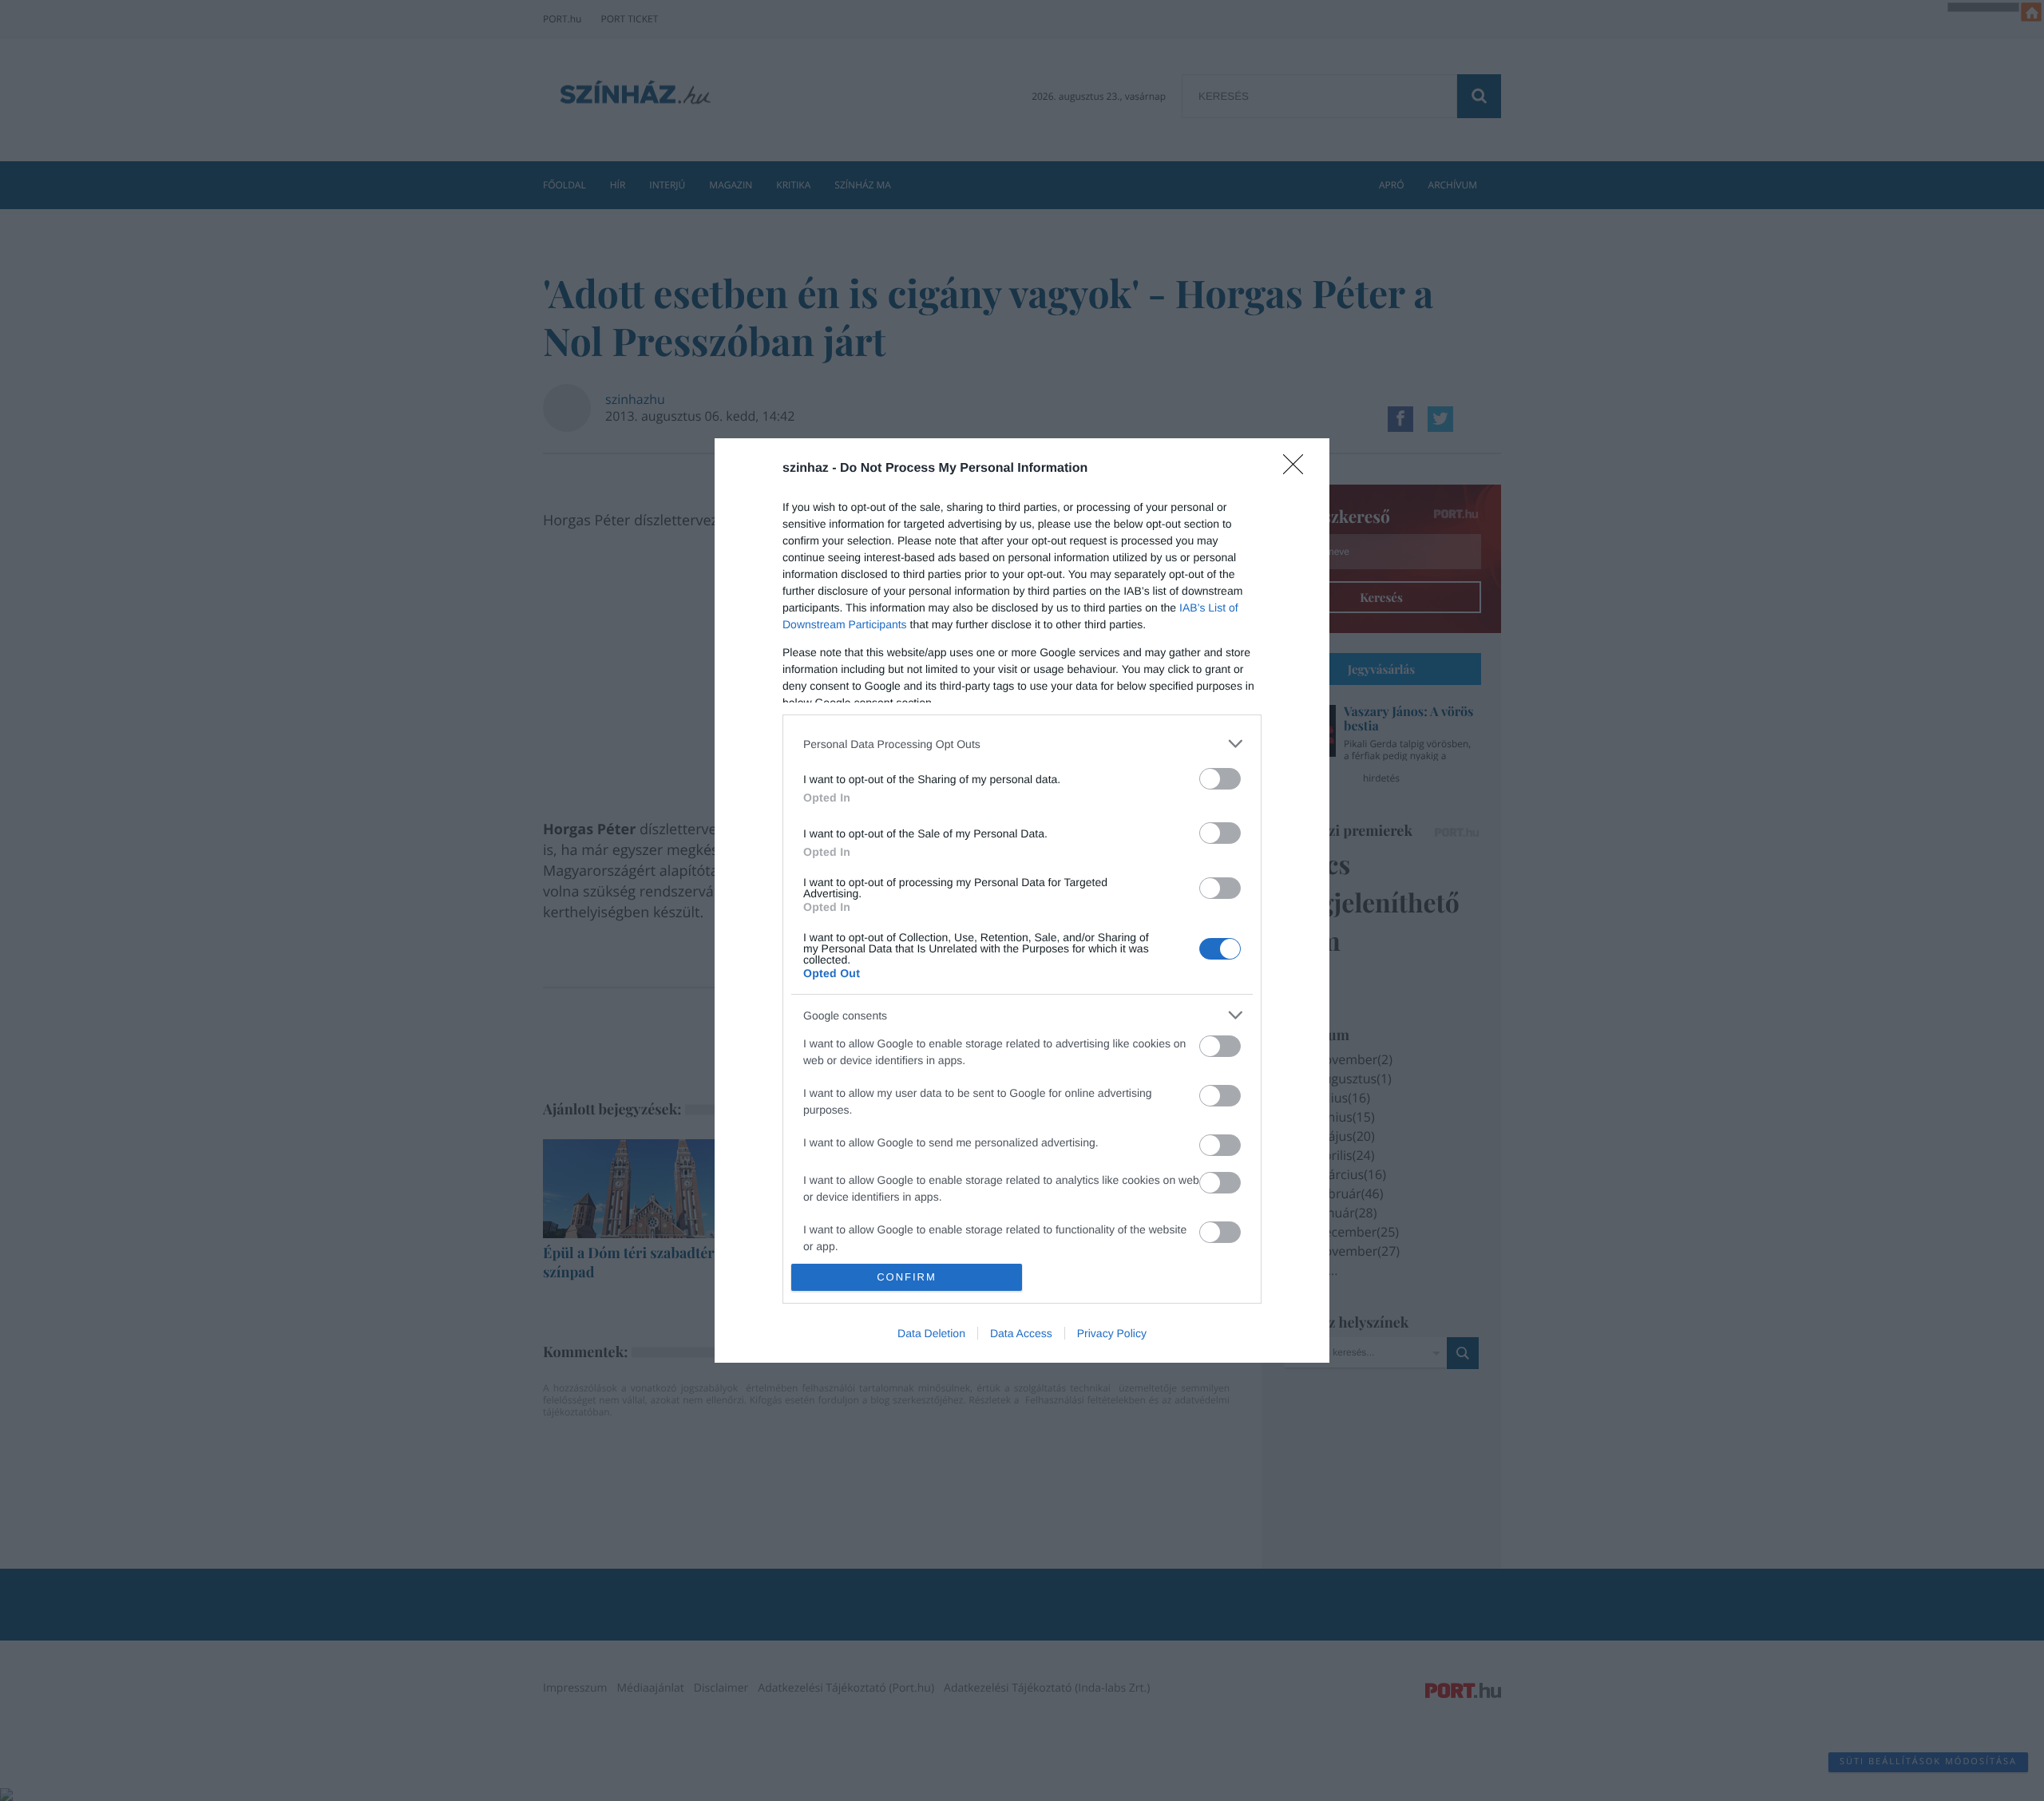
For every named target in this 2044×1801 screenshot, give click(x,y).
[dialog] (1022, 900)
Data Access (1021, 1333)
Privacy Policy (1112, 1333)
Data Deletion (931, 1333)
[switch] (1220, 779)
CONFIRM (907, 1277)
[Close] (1298, 469)
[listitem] (1022, 744)
